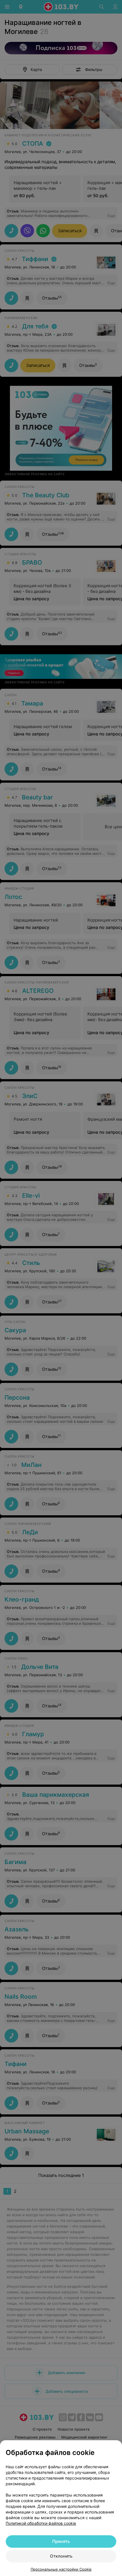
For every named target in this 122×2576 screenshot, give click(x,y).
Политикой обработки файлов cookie (41, 2523)
